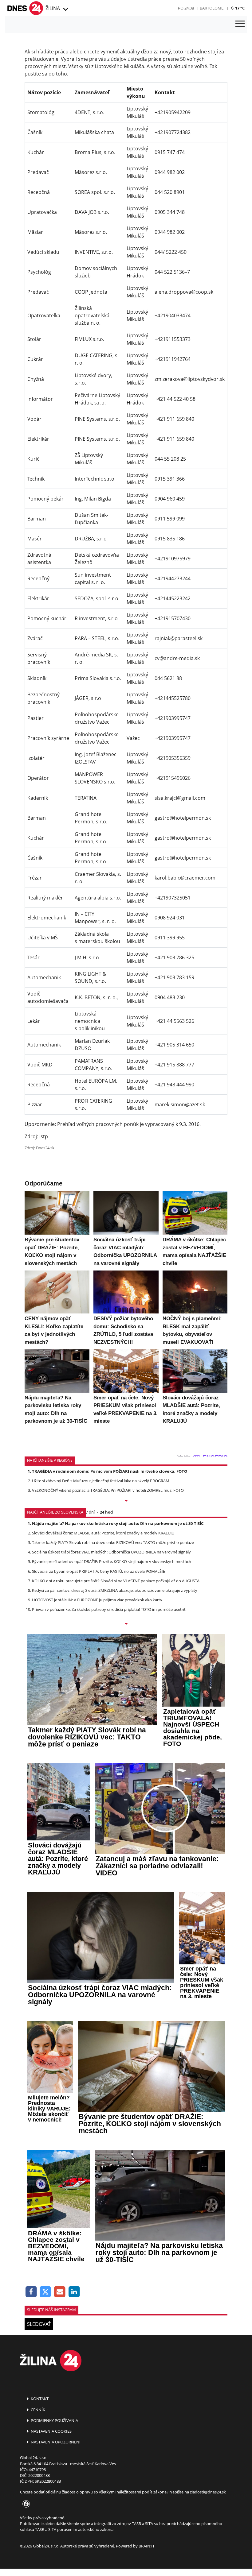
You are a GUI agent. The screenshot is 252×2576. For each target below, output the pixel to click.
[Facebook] (31, 2292)
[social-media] (25, 2504)
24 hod (106, 1512)
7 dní (90, 1512)
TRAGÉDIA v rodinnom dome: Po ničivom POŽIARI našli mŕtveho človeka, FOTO (110, 1471)
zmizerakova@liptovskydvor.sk (190, 379)
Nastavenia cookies (51, 2431)
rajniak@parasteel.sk (179, 638)
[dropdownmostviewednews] (126, 1501)
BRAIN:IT (147, 2546)
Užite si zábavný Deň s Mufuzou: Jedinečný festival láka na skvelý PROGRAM (101, 1481)
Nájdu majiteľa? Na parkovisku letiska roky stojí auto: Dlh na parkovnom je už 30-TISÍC (118, 1523)
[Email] (60, 2292)
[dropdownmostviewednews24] (126, 1624)
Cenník (37, 2410)
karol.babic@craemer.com (185, 878)
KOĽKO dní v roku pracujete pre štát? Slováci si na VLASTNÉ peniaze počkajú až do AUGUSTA (116, 1581)
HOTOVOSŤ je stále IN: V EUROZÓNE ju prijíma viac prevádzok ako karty (97, 1600)
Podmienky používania (54, 2420)
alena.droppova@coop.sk (184, 292)
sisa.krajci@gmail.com (180, 798)
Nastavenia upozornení (55, 2442)
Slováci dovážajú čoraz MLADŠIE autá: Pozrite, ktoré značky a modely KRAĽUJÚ (103, 1533)
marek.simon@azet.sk (180, 1104)
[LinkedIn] (74, 2292)
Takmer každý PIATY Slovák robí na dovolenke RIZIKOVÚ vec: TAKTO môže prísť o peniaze (113, 1542)
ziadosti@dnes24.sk (208, 2492)
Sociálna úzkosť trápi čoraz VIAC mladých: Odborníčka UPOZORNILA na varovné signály (111, 1552)
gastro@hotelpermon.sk (183, 818)
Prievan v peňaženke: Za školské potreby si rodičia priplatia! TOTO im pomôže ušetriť (109, 1609)
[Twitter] (46, 2292)
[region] (65, 10)
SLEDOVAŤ (39, 2324)
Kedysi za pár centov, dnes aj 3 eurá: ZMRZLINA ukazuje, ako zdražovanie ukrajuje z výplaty (115, 1590)
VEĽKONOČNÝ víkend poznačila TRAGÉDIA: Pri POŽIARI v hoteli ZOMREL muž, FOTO (108, 1490)
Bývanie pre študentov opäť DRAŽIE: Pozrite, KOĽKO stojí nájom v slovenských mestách (112, 1561)
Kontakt (39, 2399)
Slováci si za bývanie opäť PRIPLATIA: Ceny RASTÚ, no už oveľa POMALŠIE (98, 1571)
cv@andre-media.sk (177, 658)
